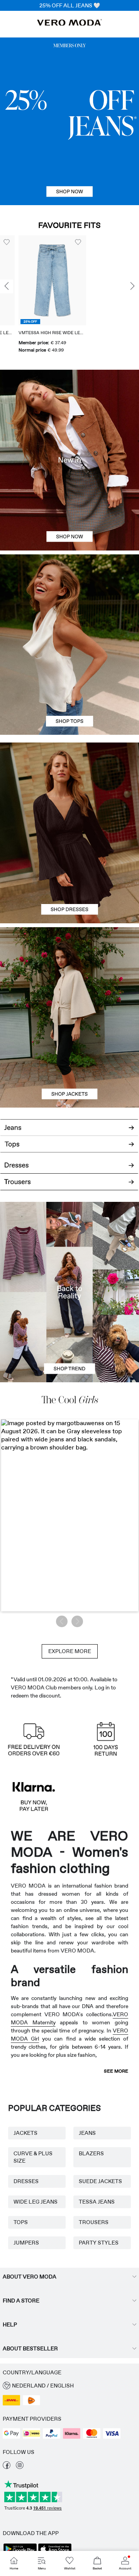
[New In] (69, 460)
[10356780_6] (69, 600)
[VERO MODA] (69, 24)
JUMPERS (26, 2243)
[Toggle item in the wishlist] (59, 242)
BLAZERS (91, 2153)
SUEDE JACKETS (100, 2181)
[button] (34, 280)
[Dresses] (69, 878)
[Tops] (69, 690)
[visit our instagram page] (20, 2467)
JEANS (87, 2133)
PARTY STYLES (99, 2243)
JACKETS (25, 2133)
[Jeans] (69, 121)
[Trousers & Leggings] (69, 1186)
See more (116, 2071)
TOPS (21, 2222)
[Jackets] (69, 1062)
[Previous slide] (7, 287)
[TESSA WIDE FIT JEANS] (69, 1292)
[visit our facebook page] (7, 2467)
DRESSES (26, 2181)
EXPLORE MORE (70, 1651)
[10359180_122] (69, 972)
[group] (34, 295)
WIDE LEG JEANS (36, 2202)
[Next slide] (132, 287)
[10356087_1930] (69, 788)
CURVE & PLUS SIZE (33, 2157)
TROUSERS (94, 2222)
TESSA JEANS (97, 2202)
